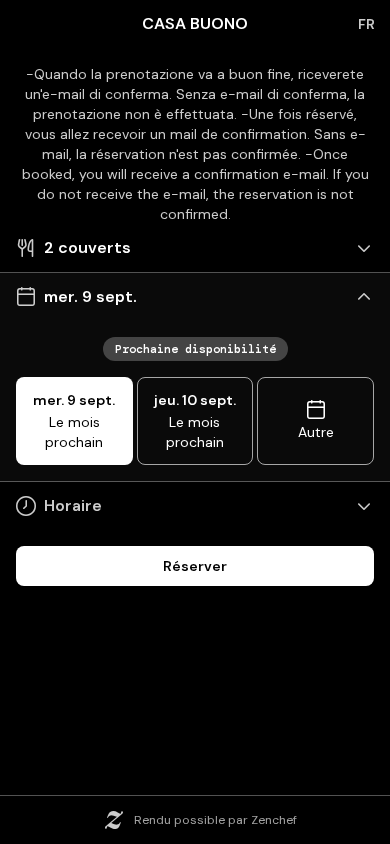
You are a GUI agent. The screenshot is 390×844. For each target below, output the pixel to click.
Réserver (195, 566)
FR (366, 24)
